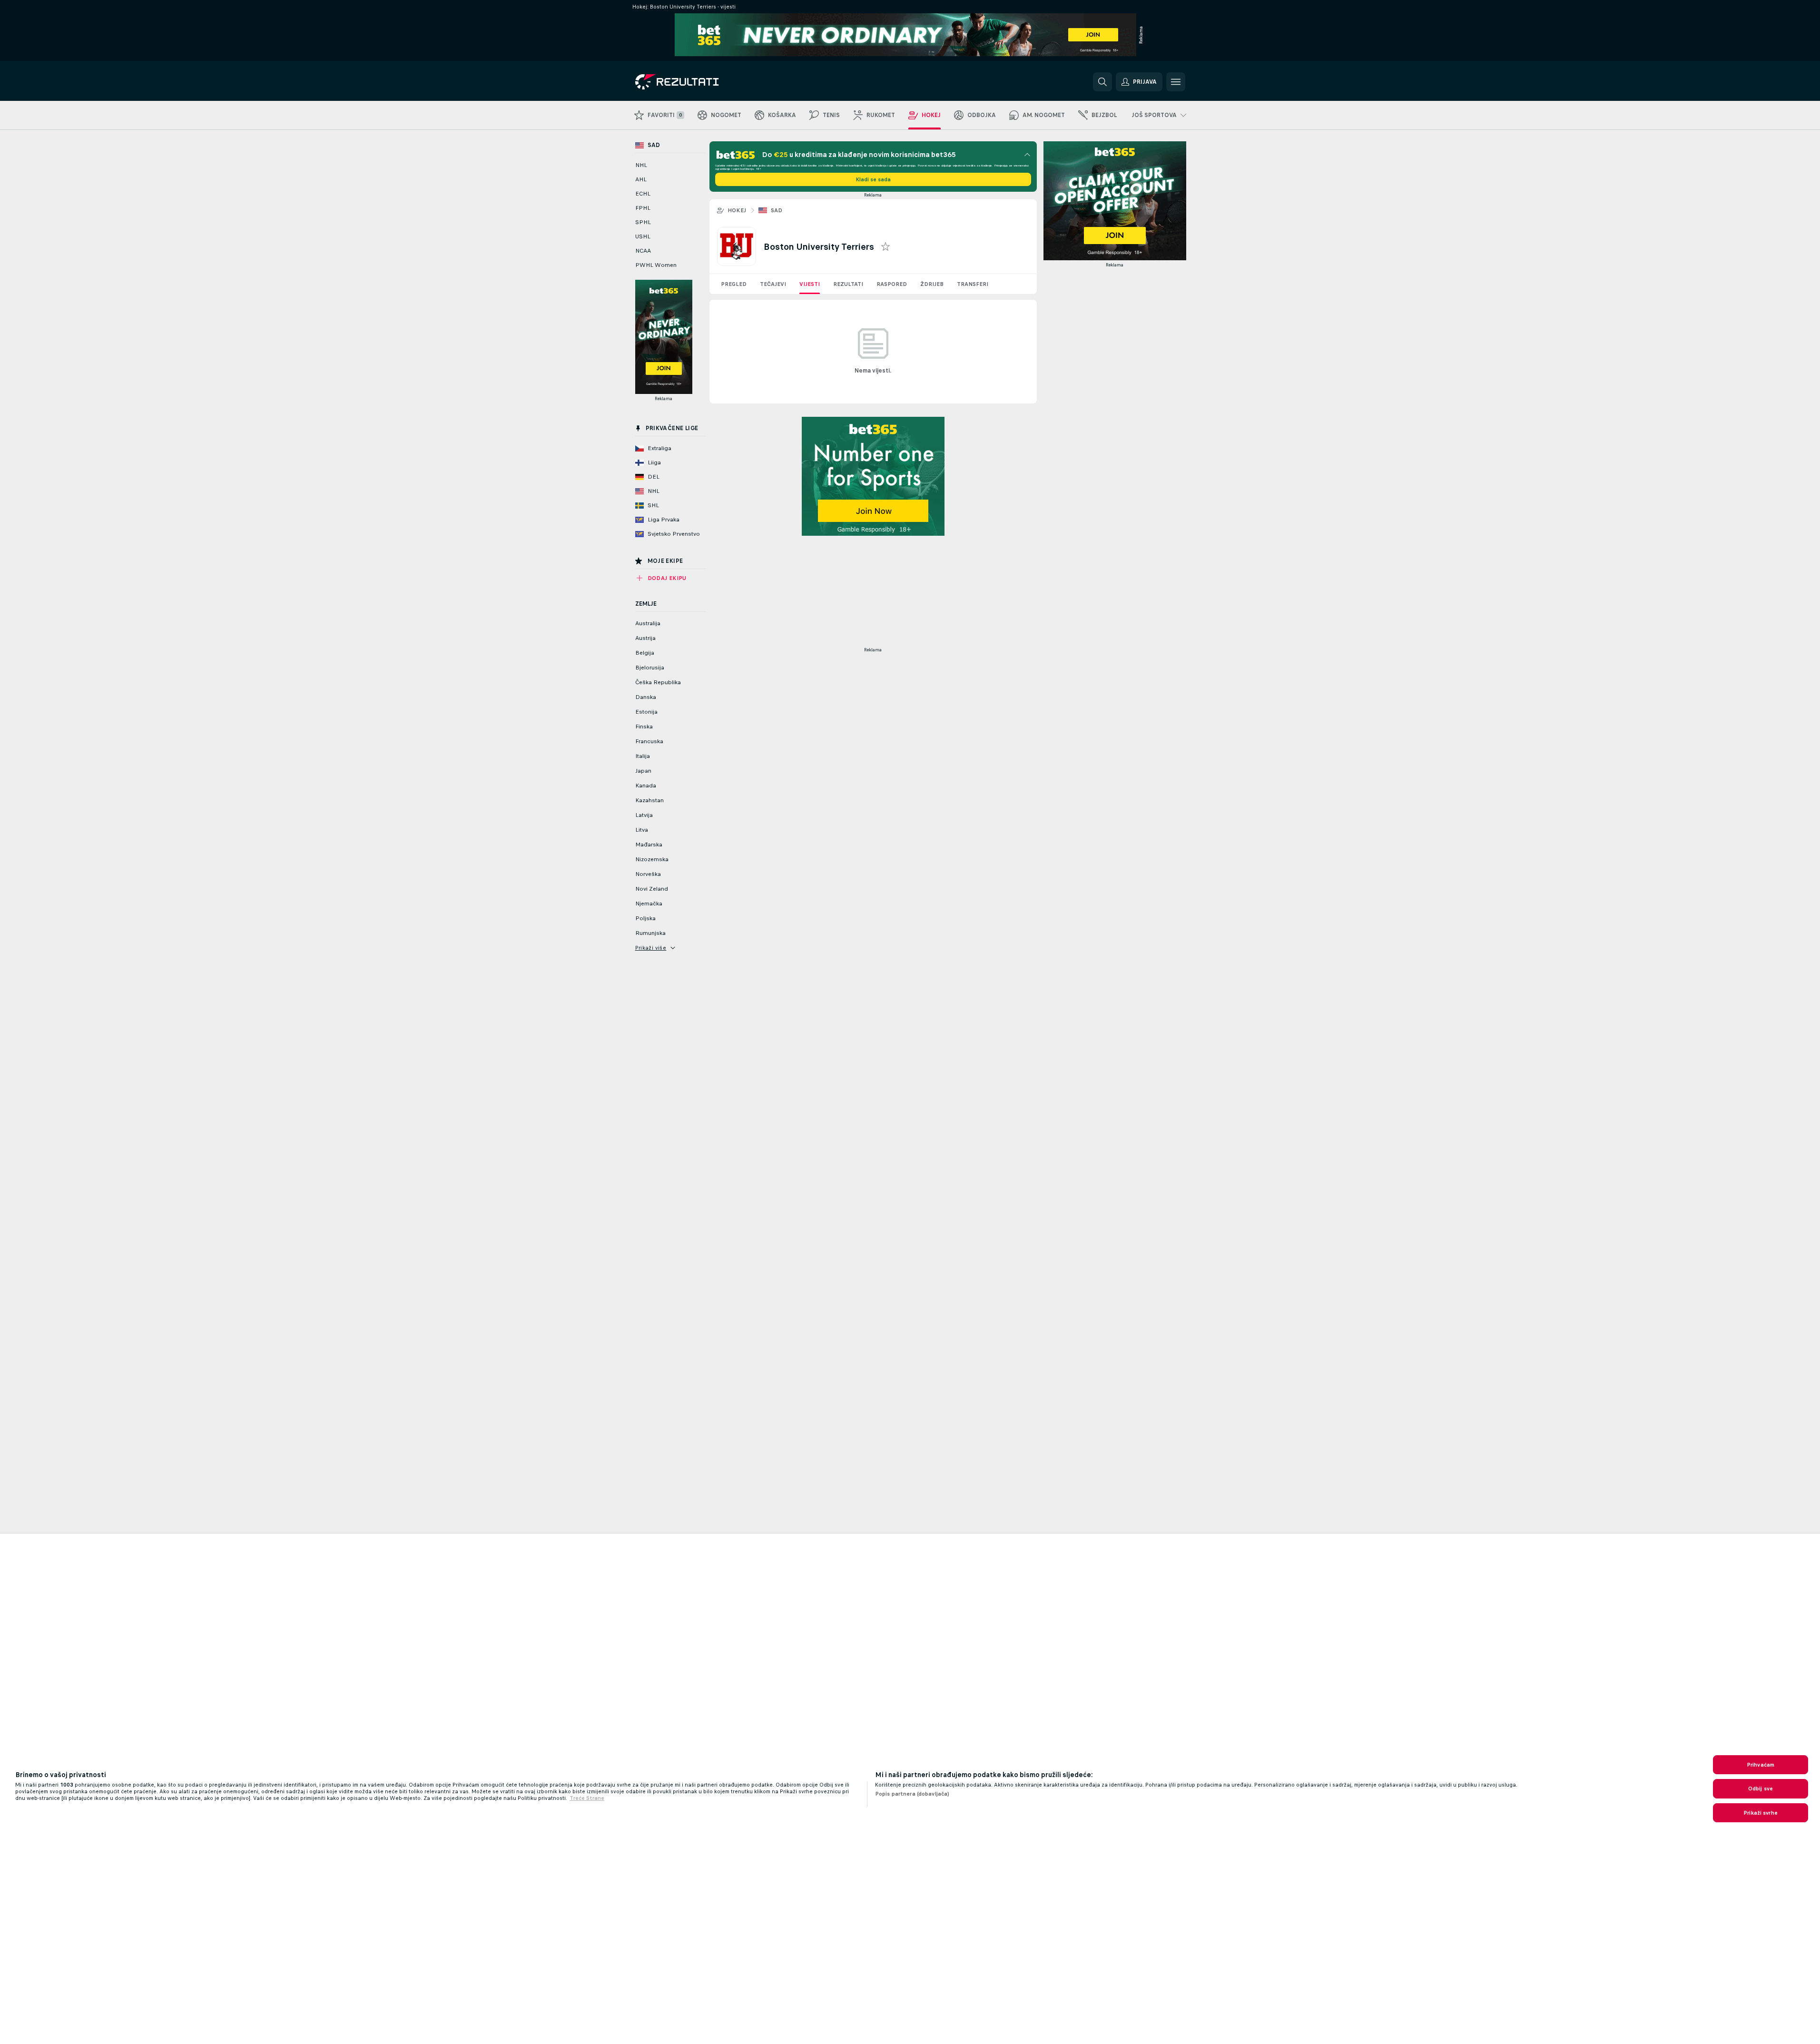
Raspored (892, 284)
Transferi (973, 284)
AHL (641, 179)
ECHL (643, 194)
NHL (641, 165)
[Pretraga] (1102, 82)
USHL (643, 236)
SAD (777, 210)
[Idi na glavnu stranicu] (701, 82)
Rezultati (848, 284)
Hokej (737, 210)
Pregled (734, 284)
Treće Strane (587, 1798)
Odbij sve (1761, 1788)
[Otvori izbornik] (1176, 82)
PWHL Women (656, 265)
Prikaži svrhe (1761, 1813)
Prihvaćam (1761, 1765)
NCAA (643, 251)
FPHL (643, 208)
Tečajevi (773, 284)
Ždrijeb (932, 284)
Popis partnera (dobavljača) (912, 1794)
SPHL (643, 222)
